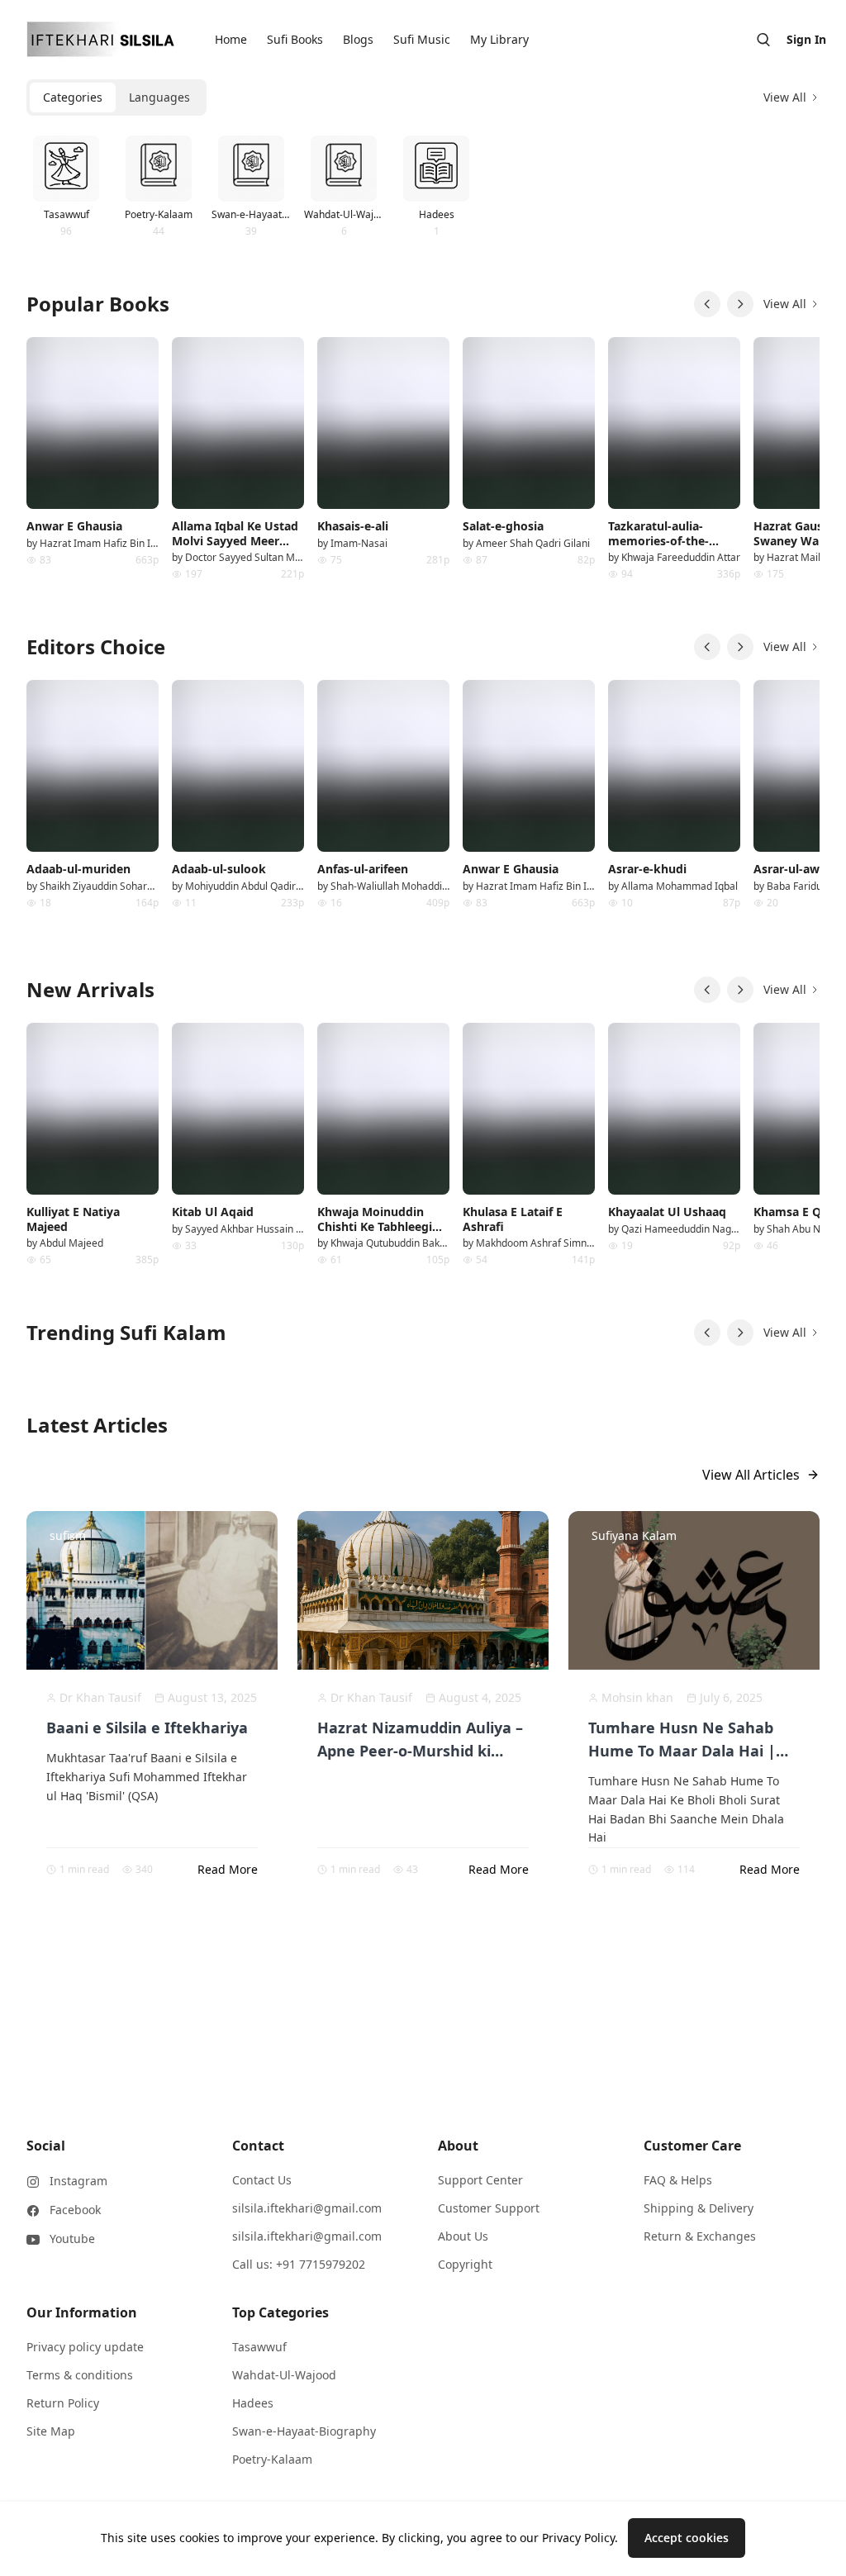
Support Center (480, 2180)
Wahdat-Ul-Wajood (284, 2375)
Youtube (72, 2239)
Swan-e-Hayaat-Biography (304, 2431)
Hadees (253, 2403)
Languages (159, 97)
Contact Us (262, 2180)
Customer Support (489, 2208)
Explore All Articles (413, 1957)
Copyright (465, 2264)
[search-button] (763, 40)
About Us (463, 2236)
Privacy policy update (85, 2347)
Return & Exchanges (700, 2236)
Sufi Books (295, 39)
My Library (499, 39)
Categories (73, 97)
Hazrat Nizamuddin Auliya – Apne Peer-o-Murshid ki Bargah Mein (420, 1751)
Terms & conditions (80, 2375)
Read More (228, 1869)
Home (231, 39)
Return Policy (63, 2403)
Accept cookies (687, 2538)
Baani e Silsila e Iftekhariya (147, 1728)
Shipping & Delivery (699, 2208)
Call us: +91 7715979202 (299, 2264)
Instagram (78, 2181)
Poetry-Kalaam (272, 2459)
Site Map (51, 2431)
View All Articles (751, 1475)
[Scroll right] (740, 304)
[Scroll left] (707, 304)
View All (785, 97)
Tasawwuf (259, 2347)
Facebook (75, 2210)
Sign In (806, 39)
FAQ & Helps (678, 2180)
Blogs (358, 39)
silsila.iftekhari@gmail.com (307, 2208)
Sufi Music (422, 39)
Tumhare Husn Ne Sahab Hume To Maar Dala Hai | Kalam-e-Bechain (682, 1751)
